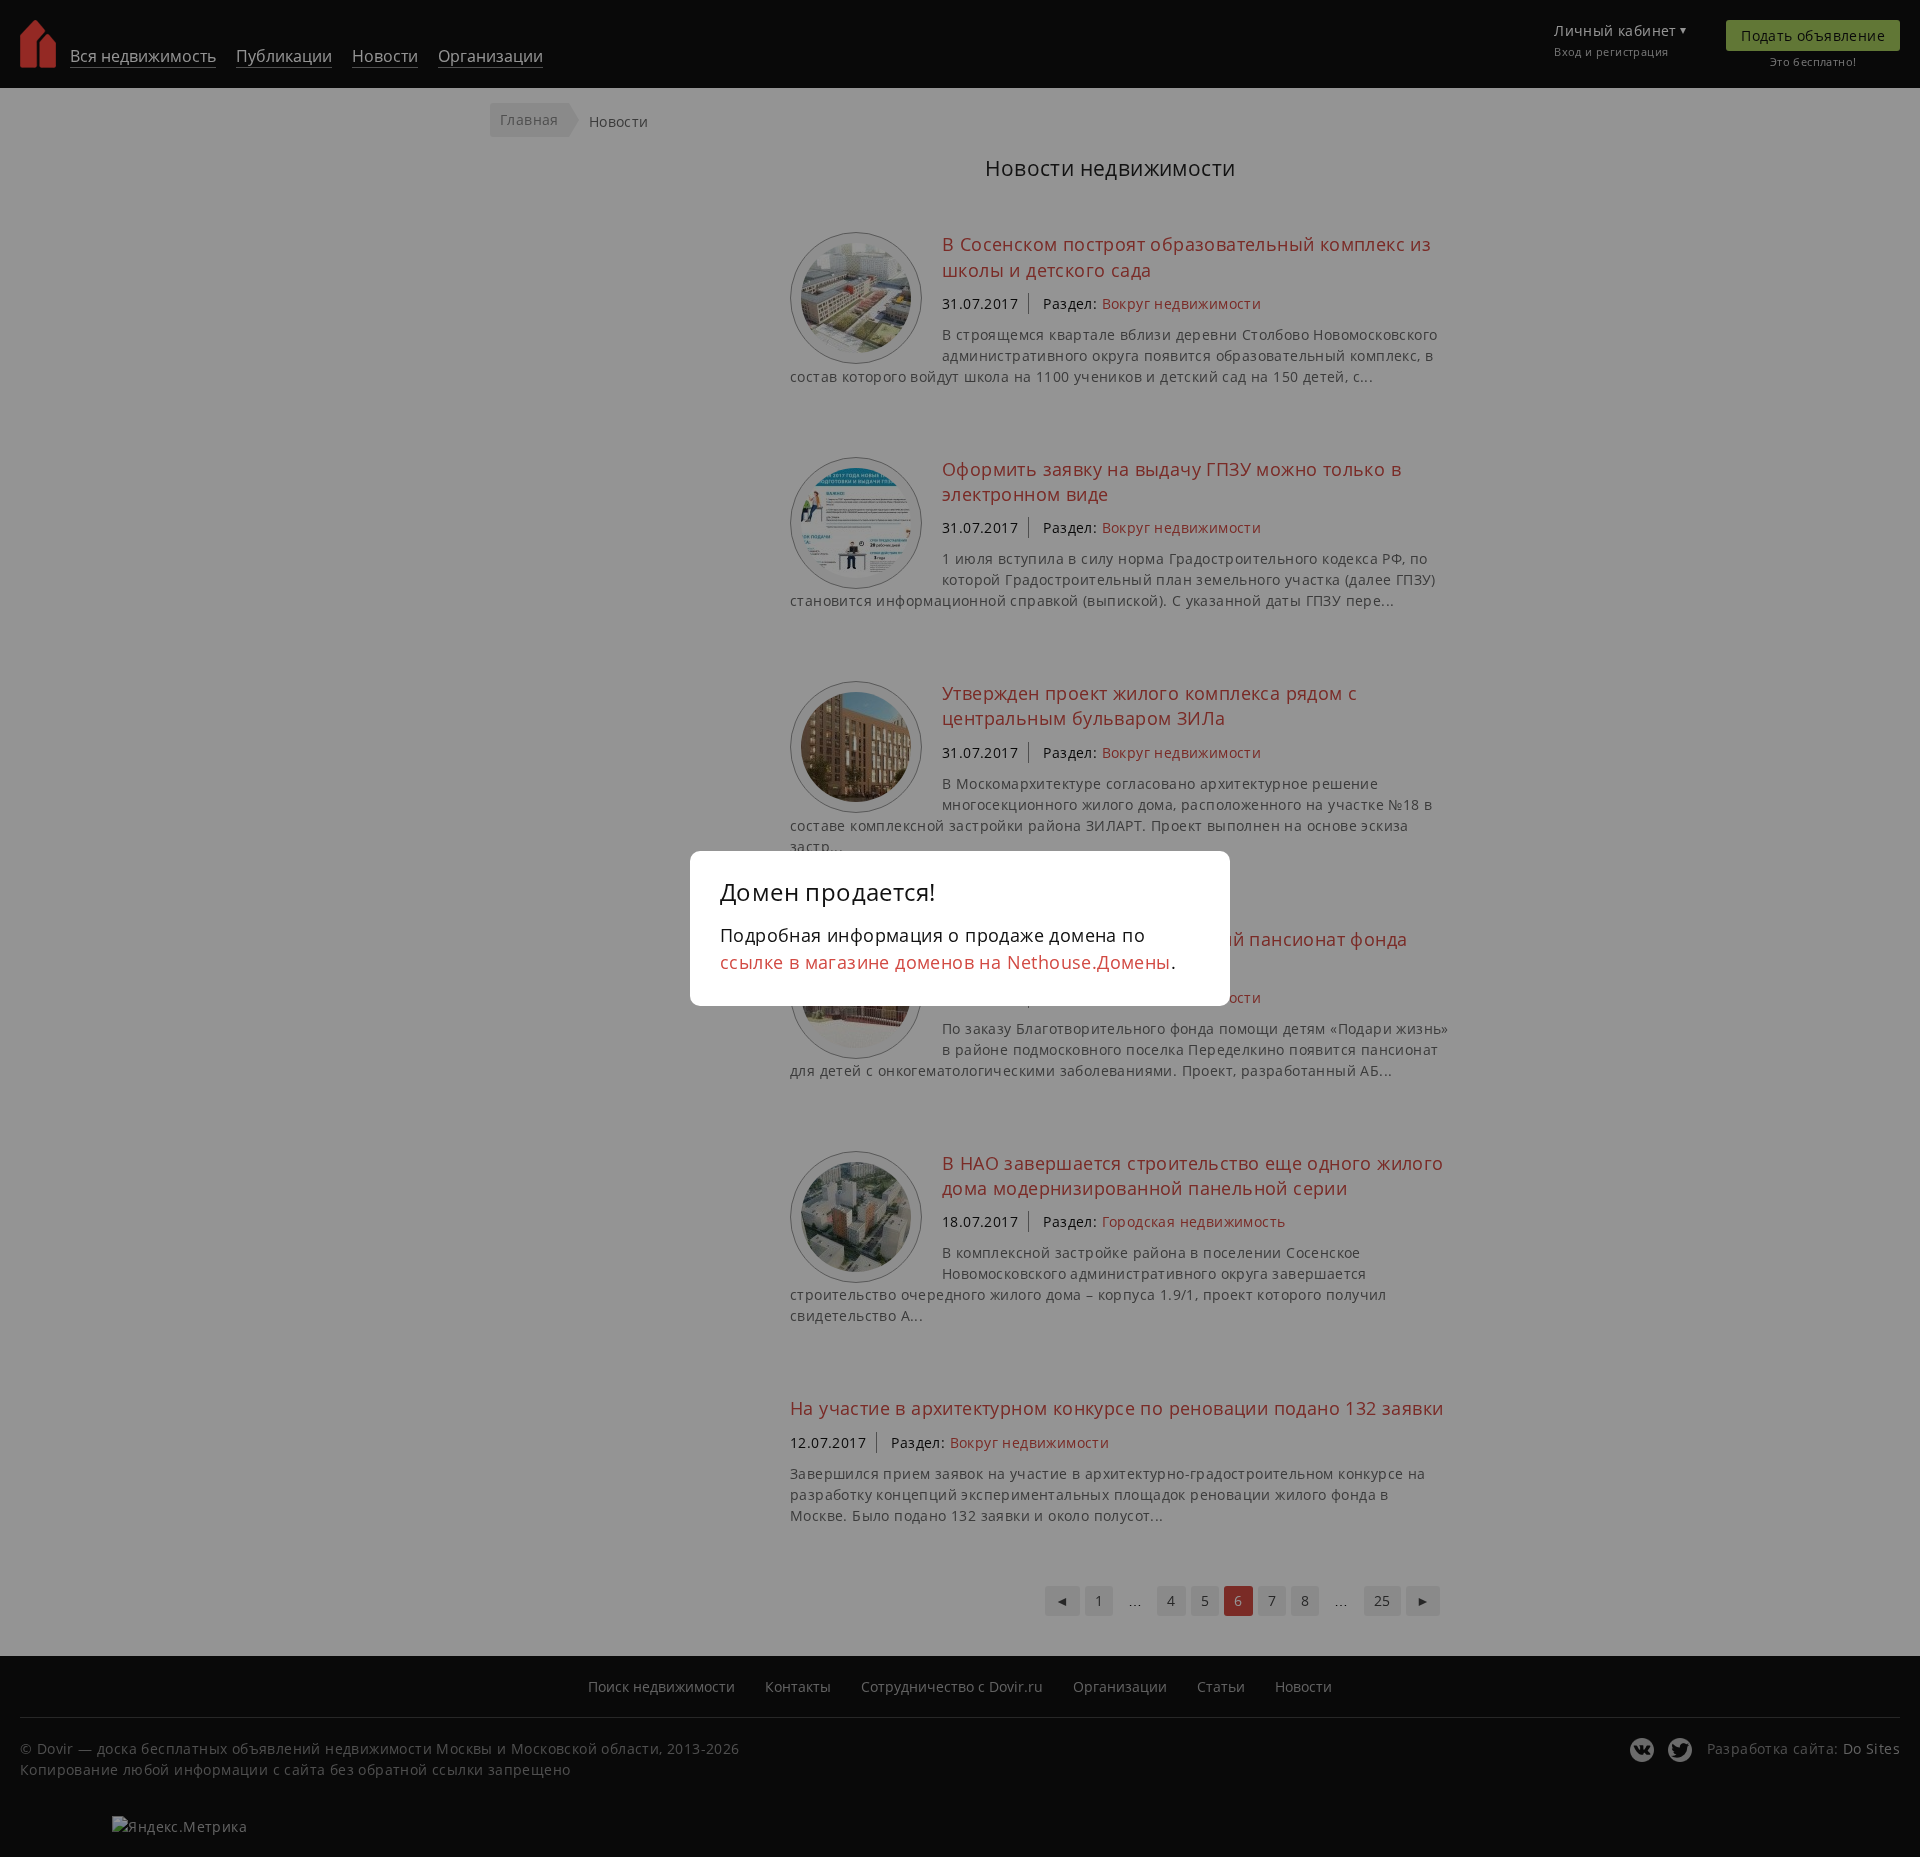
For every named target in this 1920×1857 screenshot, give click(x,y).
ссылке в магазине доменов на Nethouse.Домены (945, 962)
